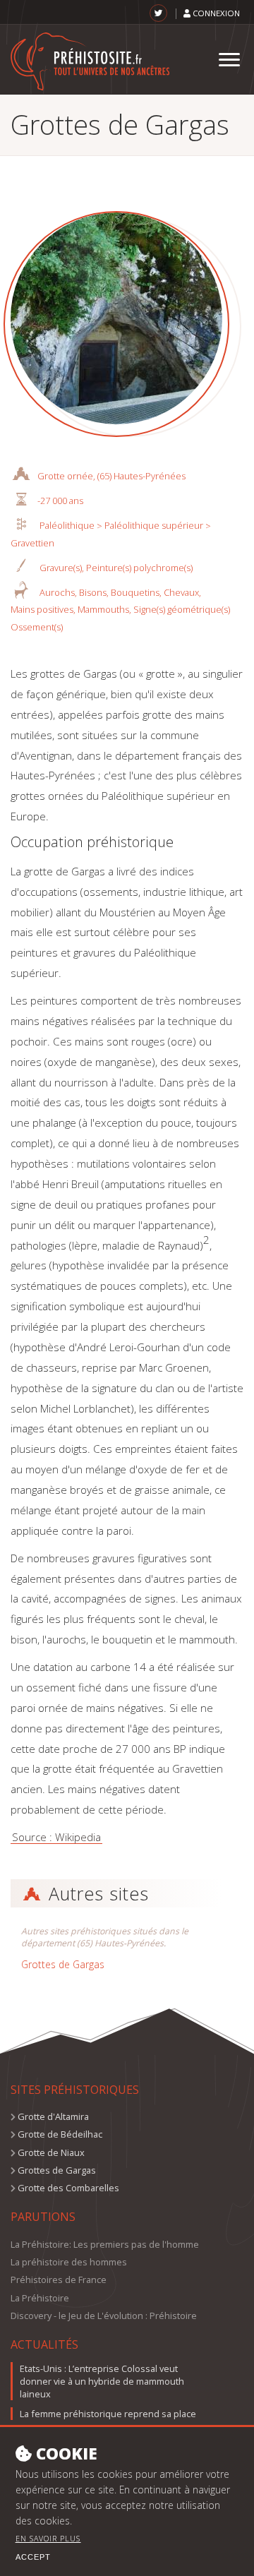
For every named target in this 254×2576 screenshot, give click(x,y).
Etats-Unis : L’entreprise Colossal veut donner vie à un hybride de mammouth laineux (102, 2381)
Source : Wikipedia (56, 1837)
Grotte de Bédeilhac (60, 2134)
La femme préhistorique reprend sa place (108, 2414)
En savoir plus (48, 2539)
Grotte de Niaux (51, 2152)
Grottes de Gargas (63, 1964)
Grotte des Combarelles (68, 2188)
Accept (33, 2557)
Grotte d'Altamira (53, 2116)
